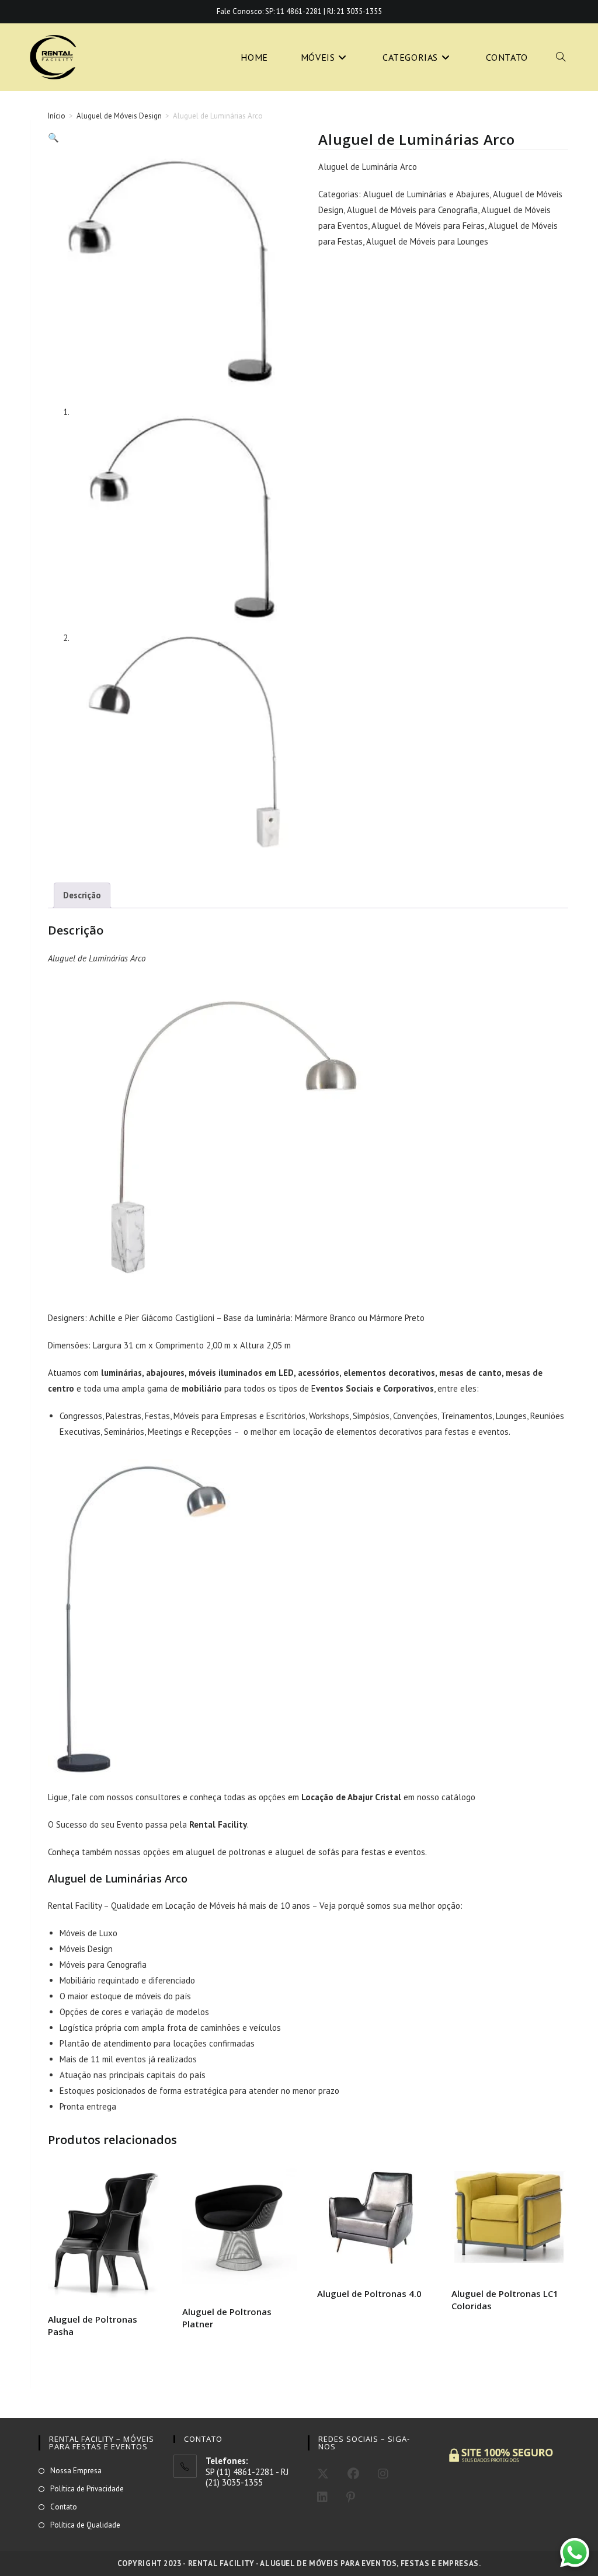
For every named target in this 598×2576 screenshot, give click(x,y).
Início (57, 116)
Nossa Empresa (76, 2471)
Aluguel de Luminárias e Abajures (426, 194)
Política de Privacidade (87, 2489)
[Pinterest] (351, 2497)
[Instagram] (383, 2474)
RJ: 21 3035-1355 (354, 11)
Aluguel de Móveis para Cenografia (412, 210)
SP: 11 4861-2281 (293, 11)
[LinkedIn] (322, 2497)
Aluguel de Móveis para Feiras (428, 226)
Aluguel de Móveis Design (119, 116)
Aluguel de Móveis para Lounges (427, 241)
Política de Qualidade (85, 2525)
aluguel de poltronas (226, 1852)
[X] (323, 2474)
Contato (64, 2507)
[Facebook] (353, 2474)
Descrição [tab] (82, 895)
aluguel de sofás (307, 1852)
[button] (53, 137)
